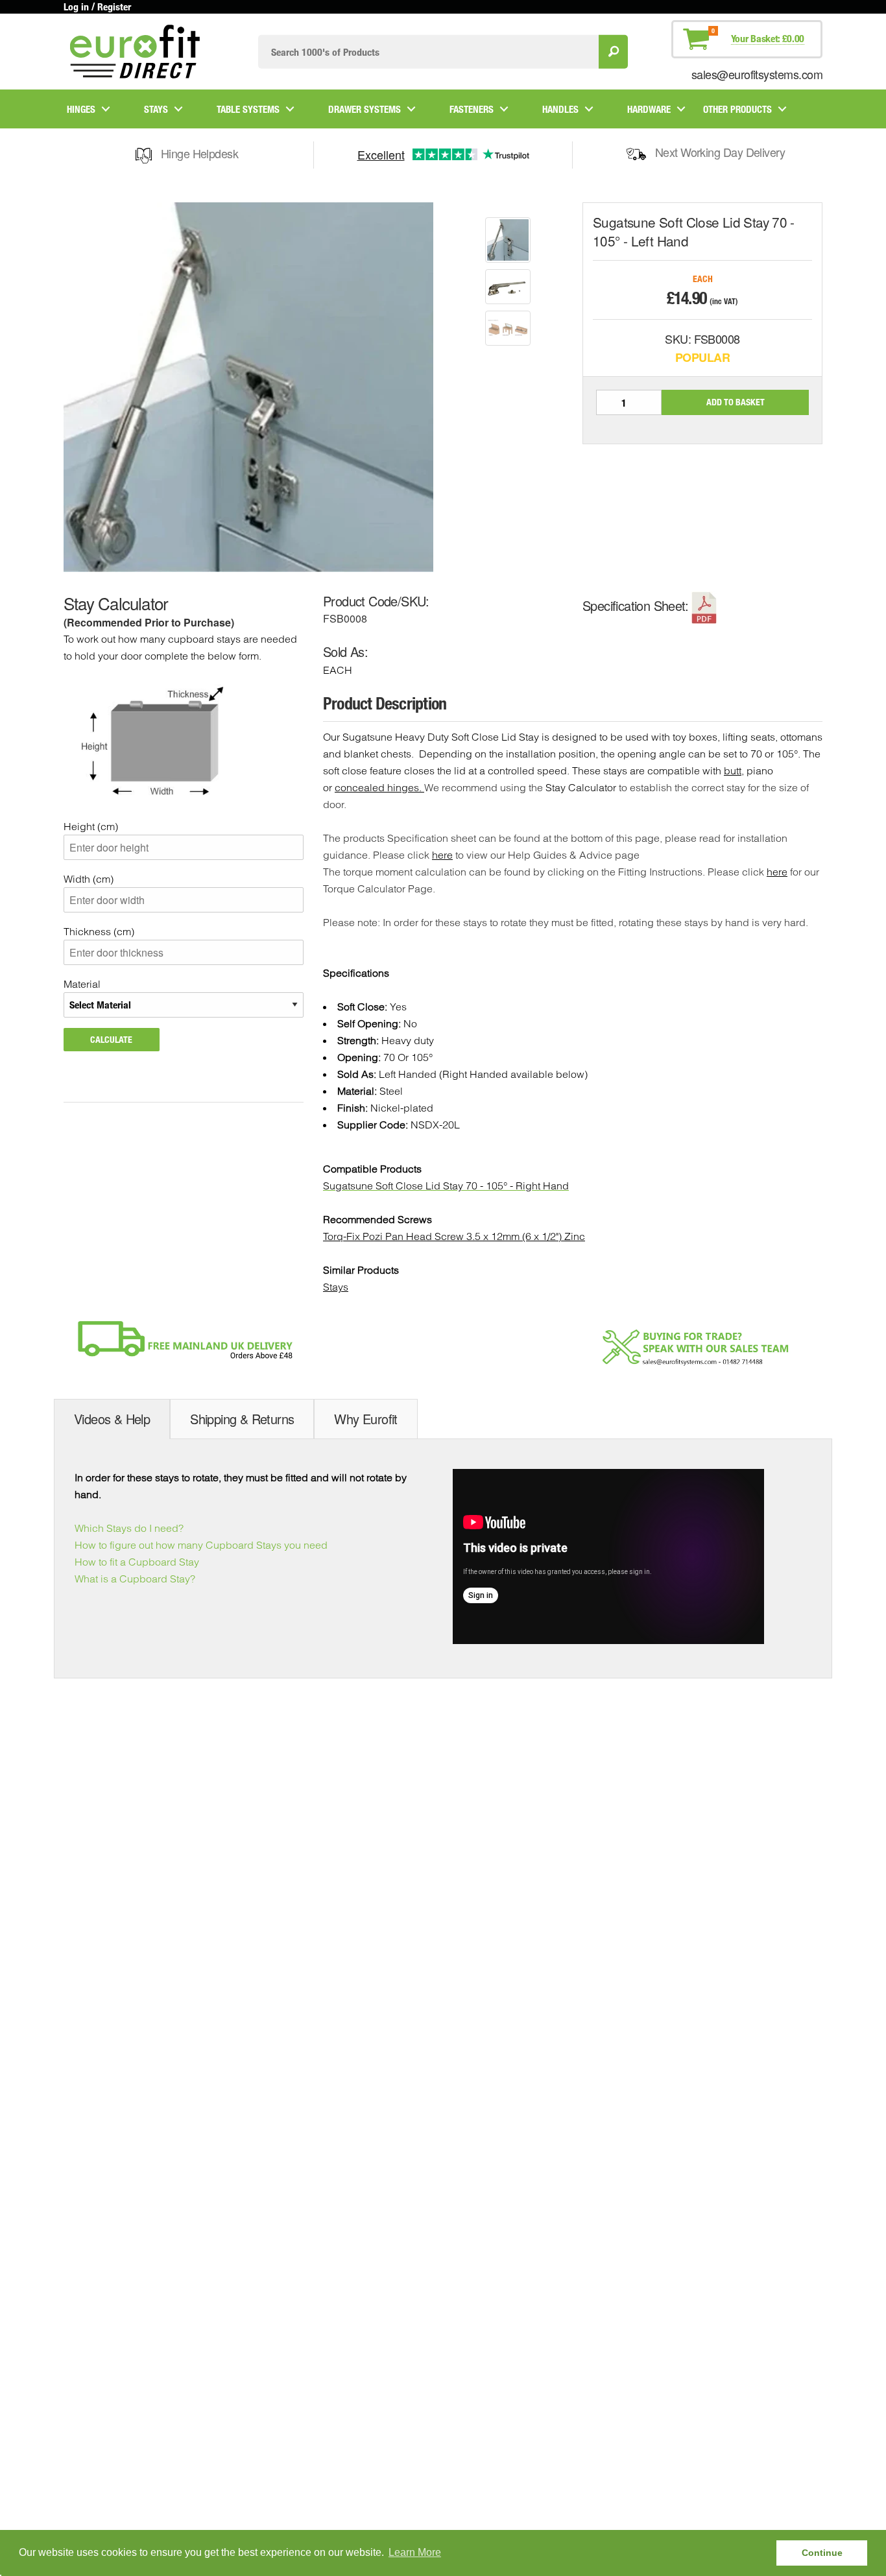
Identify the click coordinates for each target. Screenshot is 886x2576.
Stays (156, 109)
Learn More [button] (415, 2552)
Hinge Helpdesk (199, 153)
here (442, 855)
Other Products (737, 109)
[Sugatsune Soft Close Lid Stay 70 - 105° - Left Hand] (508, 240)
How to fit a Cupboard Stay (137, 1562)
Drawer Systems (365, 109)
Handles (560, 109)
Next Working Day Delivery (720, 152)
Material (82, 984)
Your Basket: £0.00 (768, 38)
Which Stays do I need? (129, 1528)
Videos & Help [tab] (112, 1419)
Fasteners (472, 109)
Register (114, 6)
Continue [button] (822, 2553)
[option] (508, 240)
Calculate (111, 1039)
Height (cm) (91, 826)
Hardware (649, 109)
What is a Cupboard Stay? (135, 1579)
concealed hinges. (379, 787)
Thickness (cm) (99, 931)
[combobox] (428, 52)
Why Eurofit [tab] (365, 1419)
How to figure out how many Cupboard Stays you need (201, 1545)
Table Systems (248, 109)
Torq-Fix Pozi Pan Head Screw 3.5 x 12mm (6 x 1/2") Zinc (454, 1236)
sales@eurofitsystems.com (757, 74)
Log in (76, 6)
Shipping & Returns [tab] (242, 1419)
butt (733, 770)
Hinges (81, 109)
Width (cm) (89, 879)
